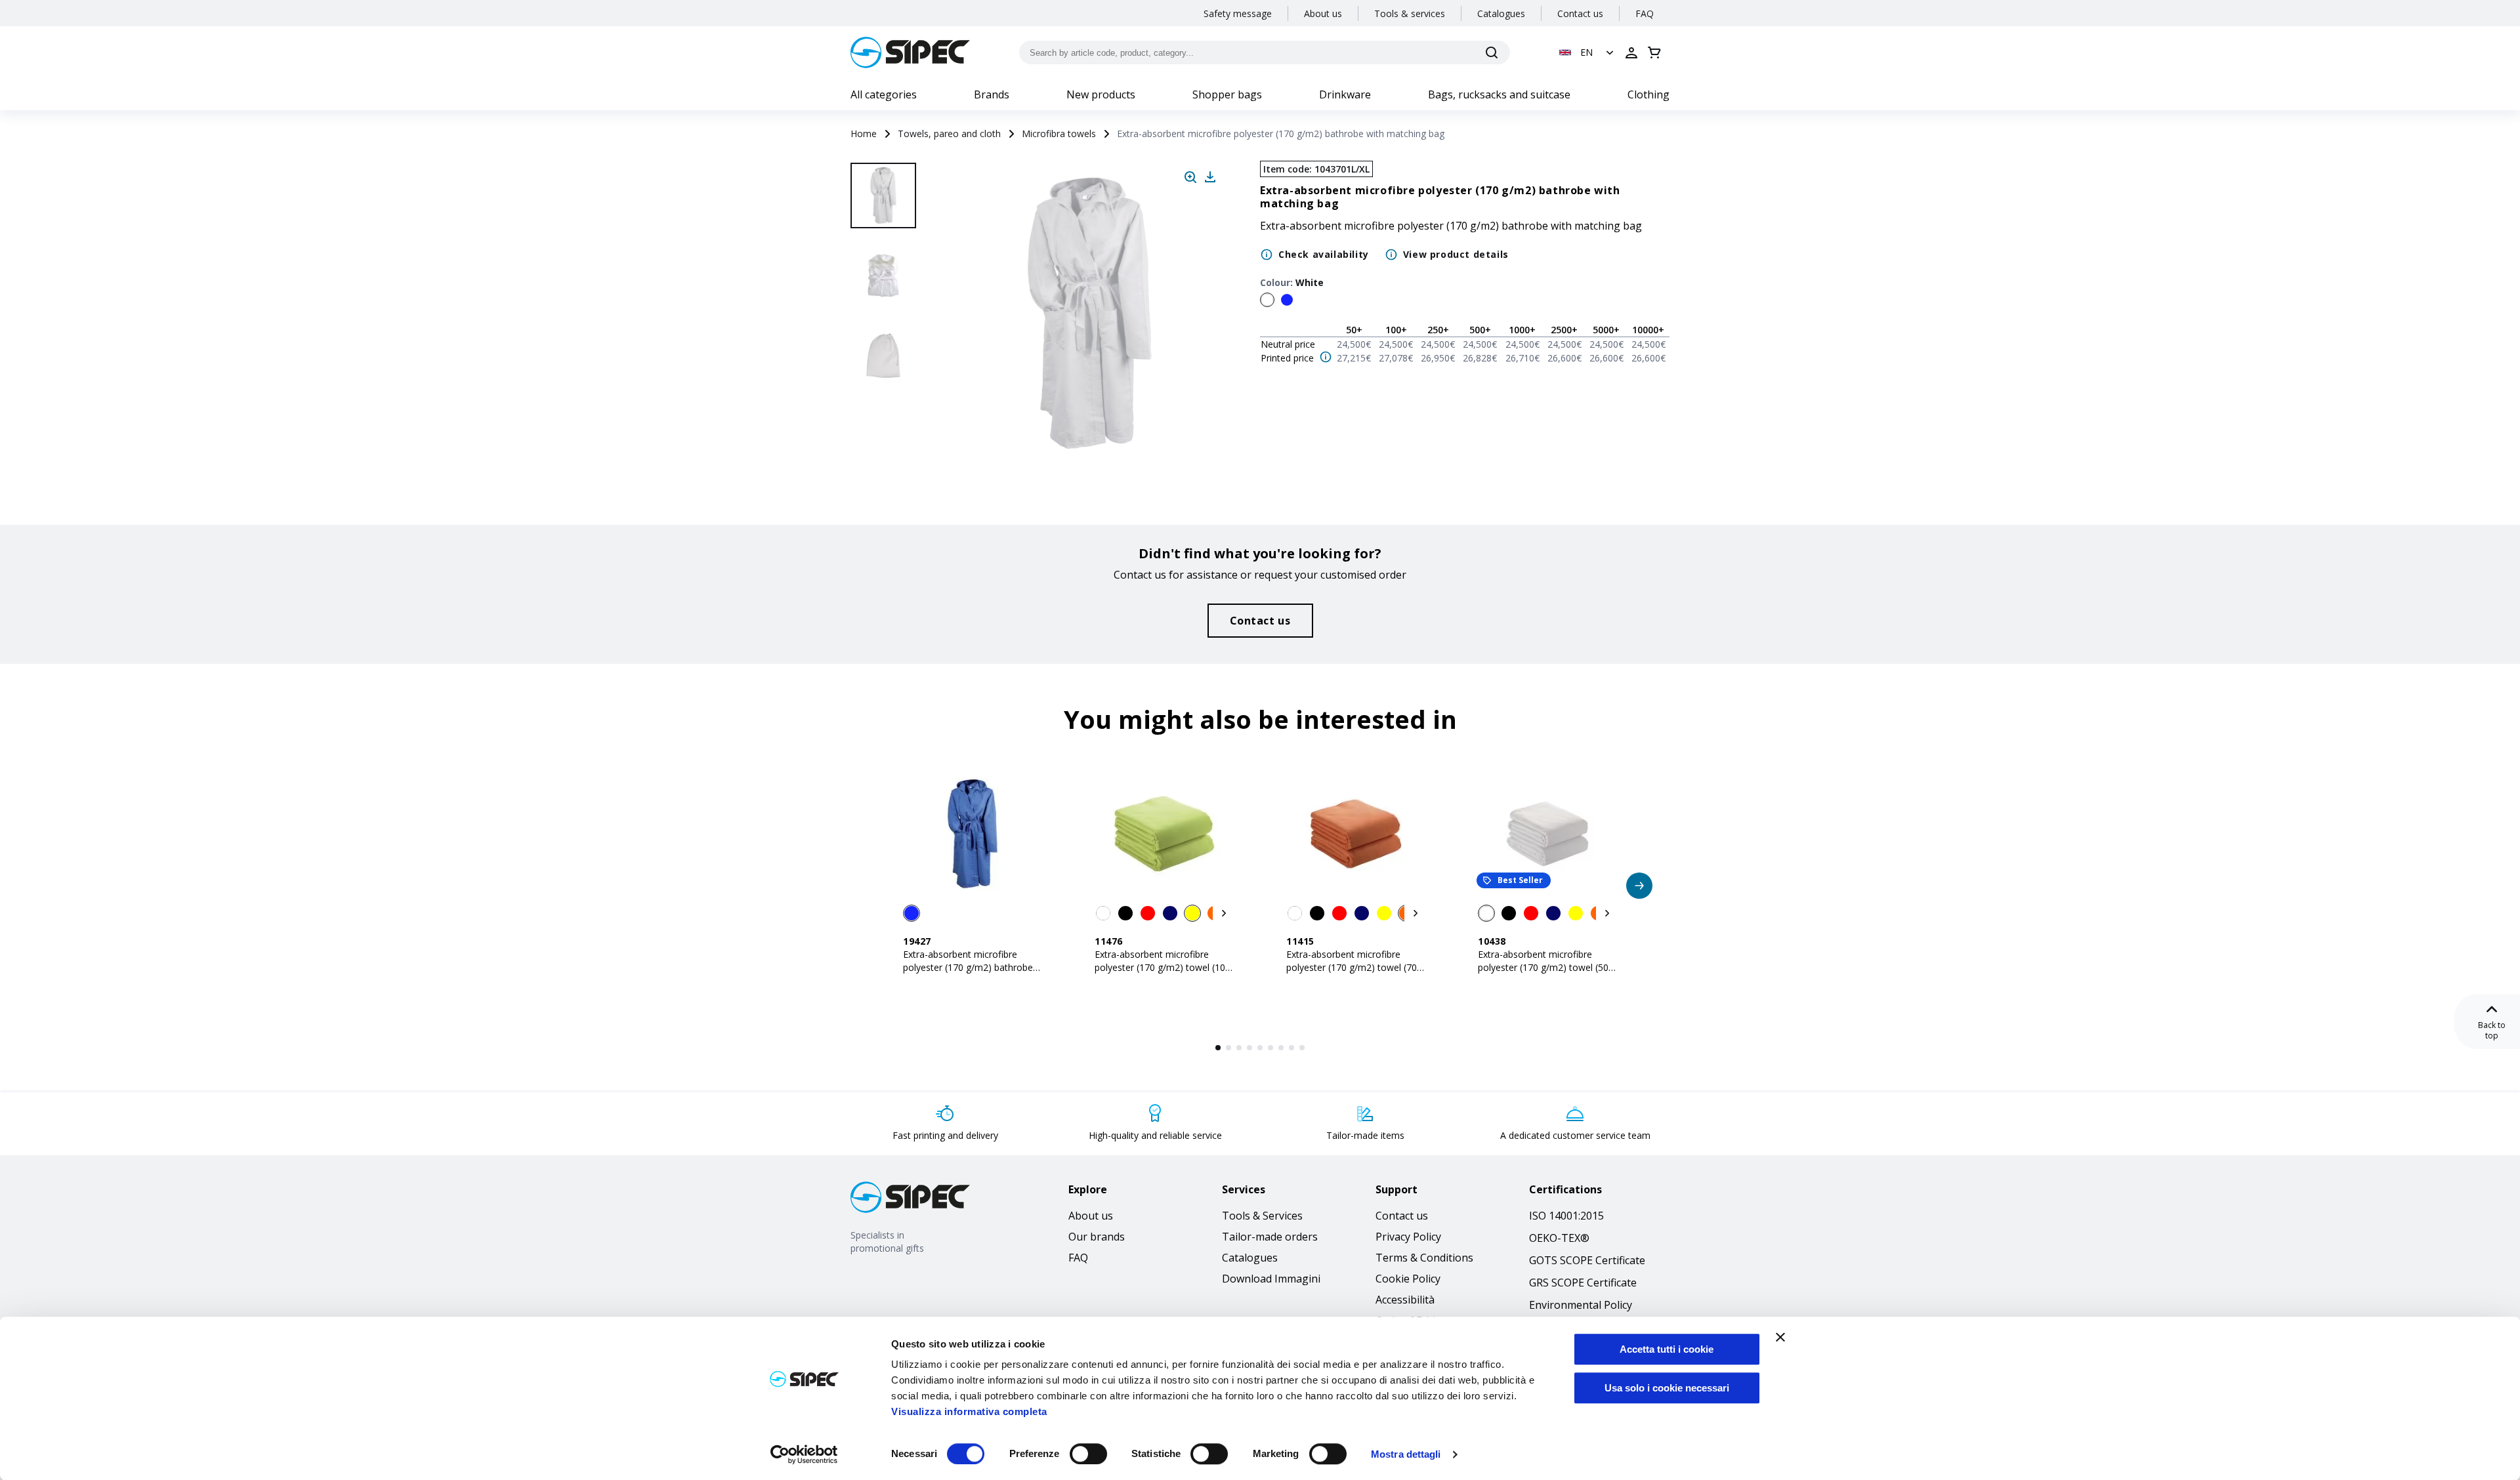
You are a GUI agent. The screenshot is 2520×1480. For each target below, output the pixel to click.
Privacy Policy (1408, 1237)
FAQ (1645, 13)
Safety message (1238, 13)
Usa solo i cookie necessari (1667, 1388)
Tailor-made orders (1270, 1237)
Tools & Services (1262, 1216)
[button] (1588, 52)
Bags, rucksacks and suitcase (1499, 94)
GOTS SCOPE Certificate (1587, 1260)
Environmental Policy (1581, 1305)
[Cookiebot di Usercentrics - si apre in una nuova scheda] (804, 1454)
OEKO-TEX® (1559, 1238)
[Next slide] (885, 433)
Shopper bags (1227, 94)
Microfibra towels (1059, 134)
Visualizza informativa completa (969, 1411)
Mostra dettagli (1406, 1454)
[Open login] (1631, 52)
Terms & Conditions (1424, 1258)
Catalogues (1501, 13)
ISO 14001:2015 (1566, 1216)
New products (1101, 94)
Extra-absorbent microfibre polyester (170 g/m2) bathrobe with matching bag (968, 967)
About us (1323, 13)
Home (864, 134)
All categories (884, 94)
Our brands (1097, 1237)
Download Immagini (1271, 1279)
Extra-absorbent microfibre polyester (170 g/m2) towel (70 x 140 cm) (1355, 967)
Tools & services (1410, 13)
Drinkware (1345, 94)
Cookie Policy (1408, 1279)
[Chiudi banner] (1780, 1337)
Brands (992, 94)
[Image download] (1210, 177)
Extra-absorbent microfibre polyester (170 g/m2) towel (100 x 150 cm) (1163, 967)
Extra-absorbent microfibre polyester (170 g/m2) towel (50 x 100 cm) (1547, 967)
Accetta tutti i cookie (1667, 1349)
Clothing (1648, 94)
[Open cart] (1654, 52)
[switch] (1088, 1454)
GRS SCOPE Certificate (1583, 1283)
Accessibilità (1405, 1300)
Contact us (1580, 13)
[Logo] (910, 52)
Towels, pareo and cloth (949, 134)
